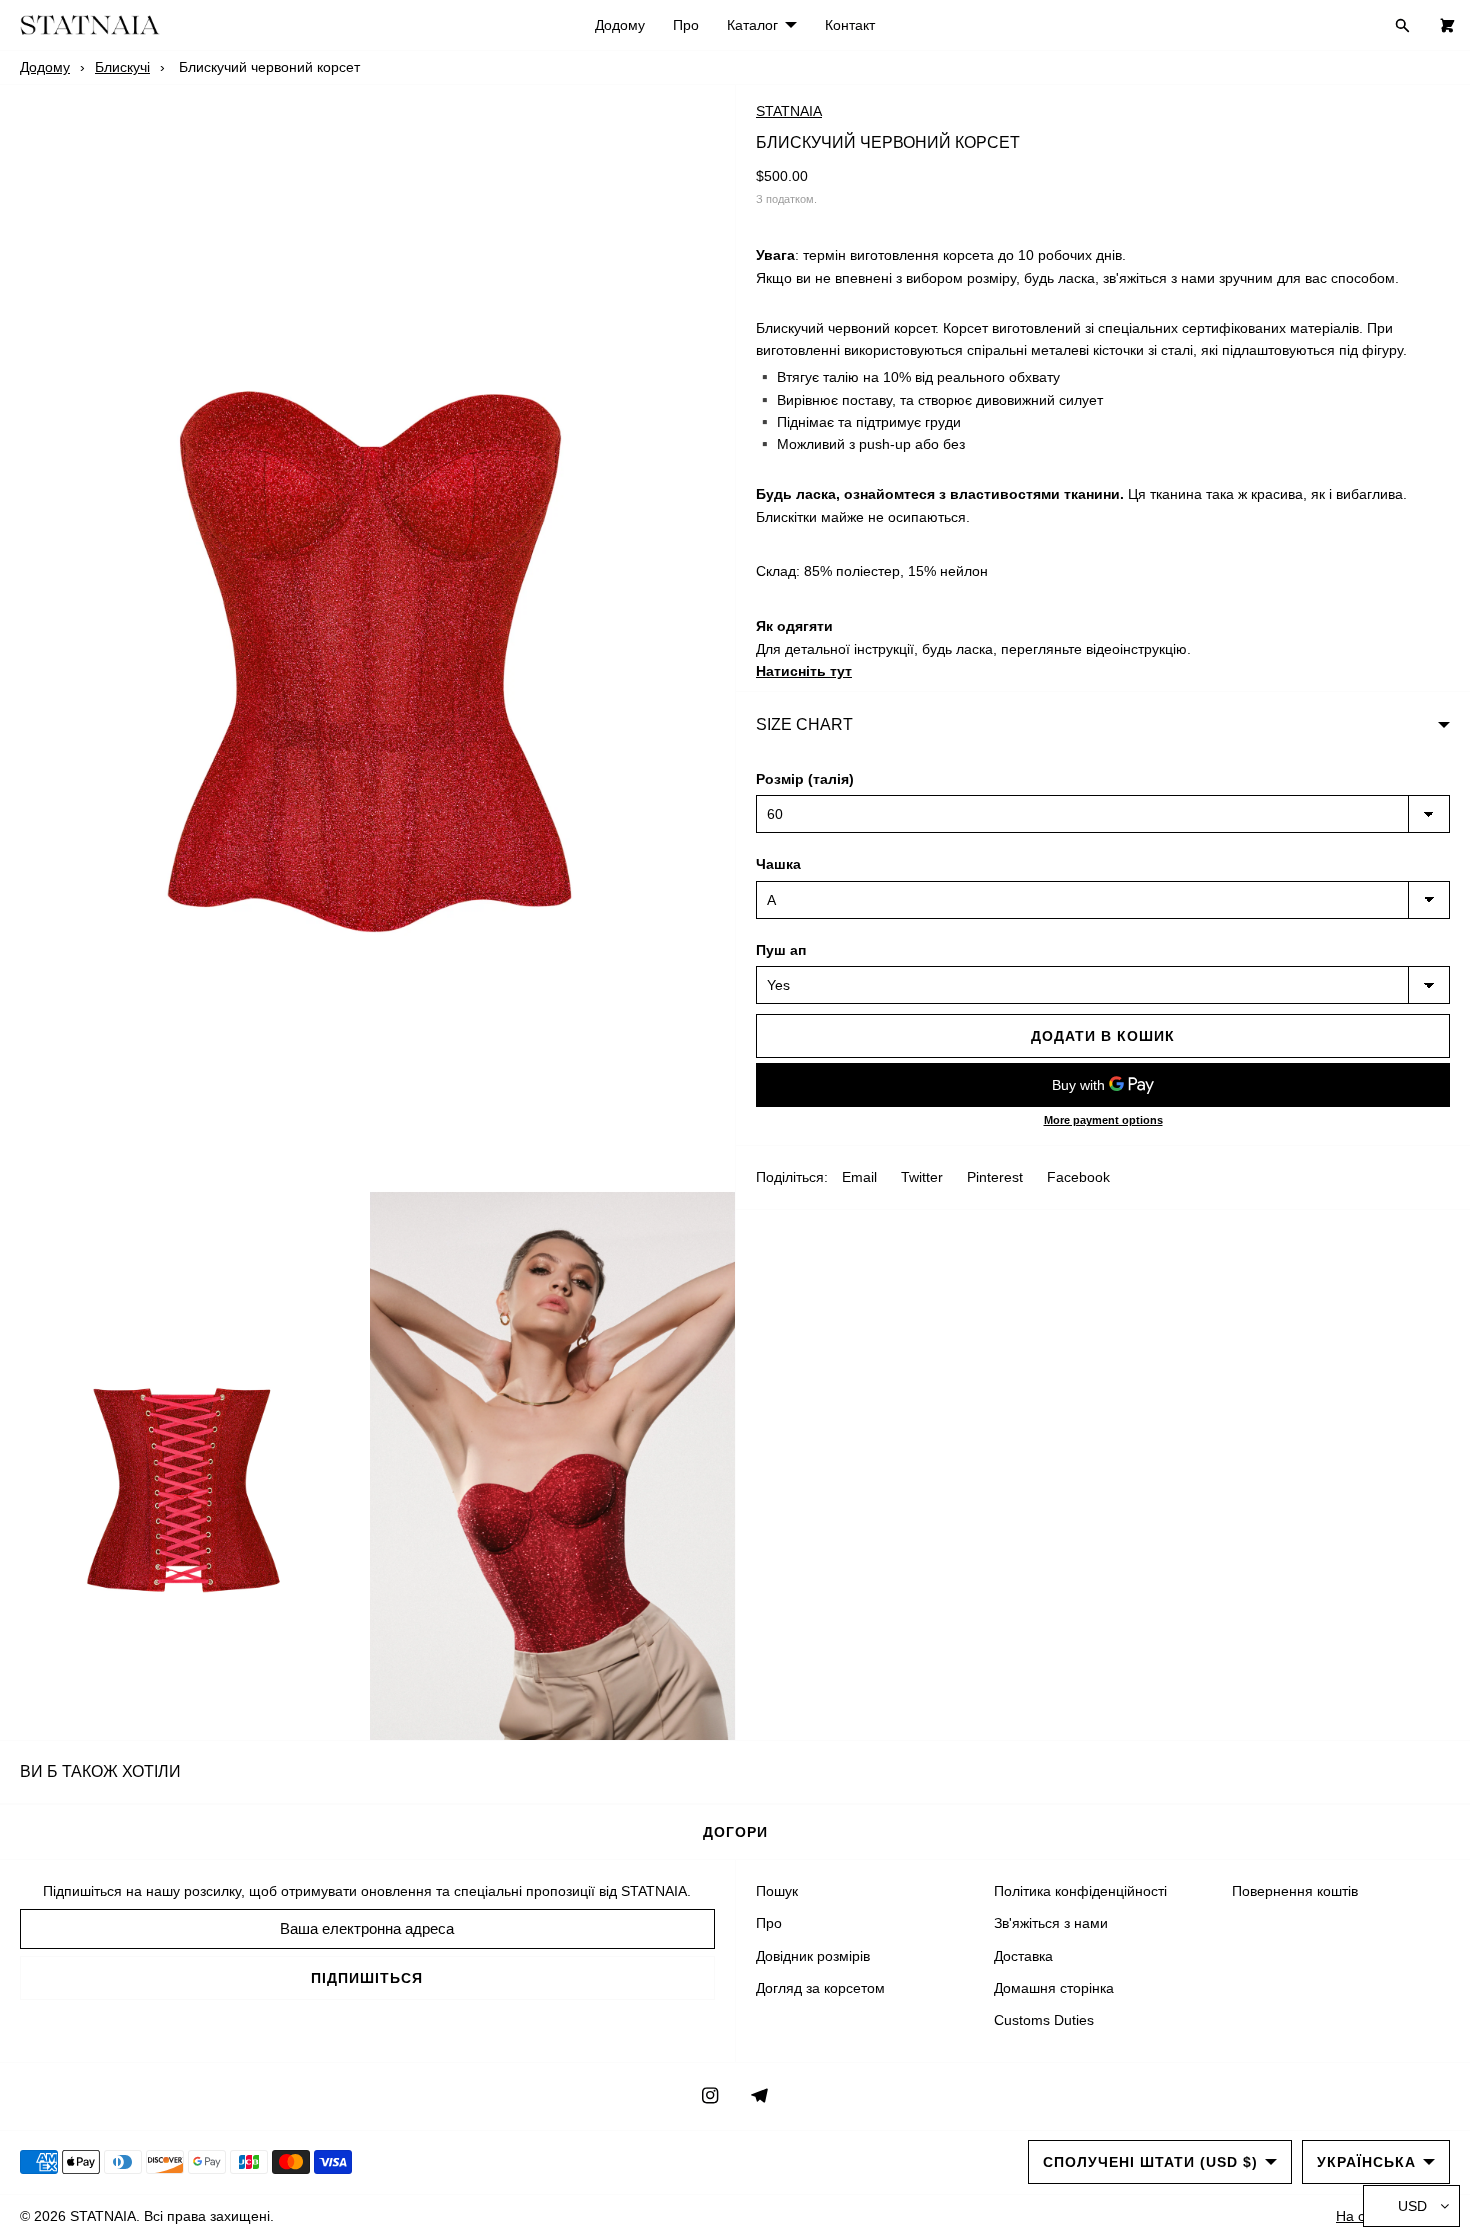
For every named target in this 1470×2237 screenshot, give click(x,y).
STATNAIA (789, 111)
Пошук (777, 1891)
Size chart (804, 724)
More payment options (1103, 1120)
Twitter (922, 1177)
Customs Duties (1044, 2020)
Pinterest (995, 1177)
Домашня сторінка (1054, 1988)
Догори (735, 1832)
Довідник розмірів (813, 1956)
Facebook (1078, 1177)
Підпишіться (367, 1978)
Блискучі (122, 67)
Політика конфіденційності (1080, 1891)
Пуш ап (781, 950)
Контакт (850, 25)
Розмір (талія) (805, 779)
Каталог (752, 25)
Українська (1366, 2162)
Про (686, 25)
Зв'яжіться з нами (1051, 1923)
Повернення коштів (1295, 1891)
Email (859, 1177)
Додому (620, 25)
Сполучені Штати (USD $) (1150, 2162)
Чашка (778, 864)
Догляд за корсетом (820, 1988)
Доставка (1023, 1956)
